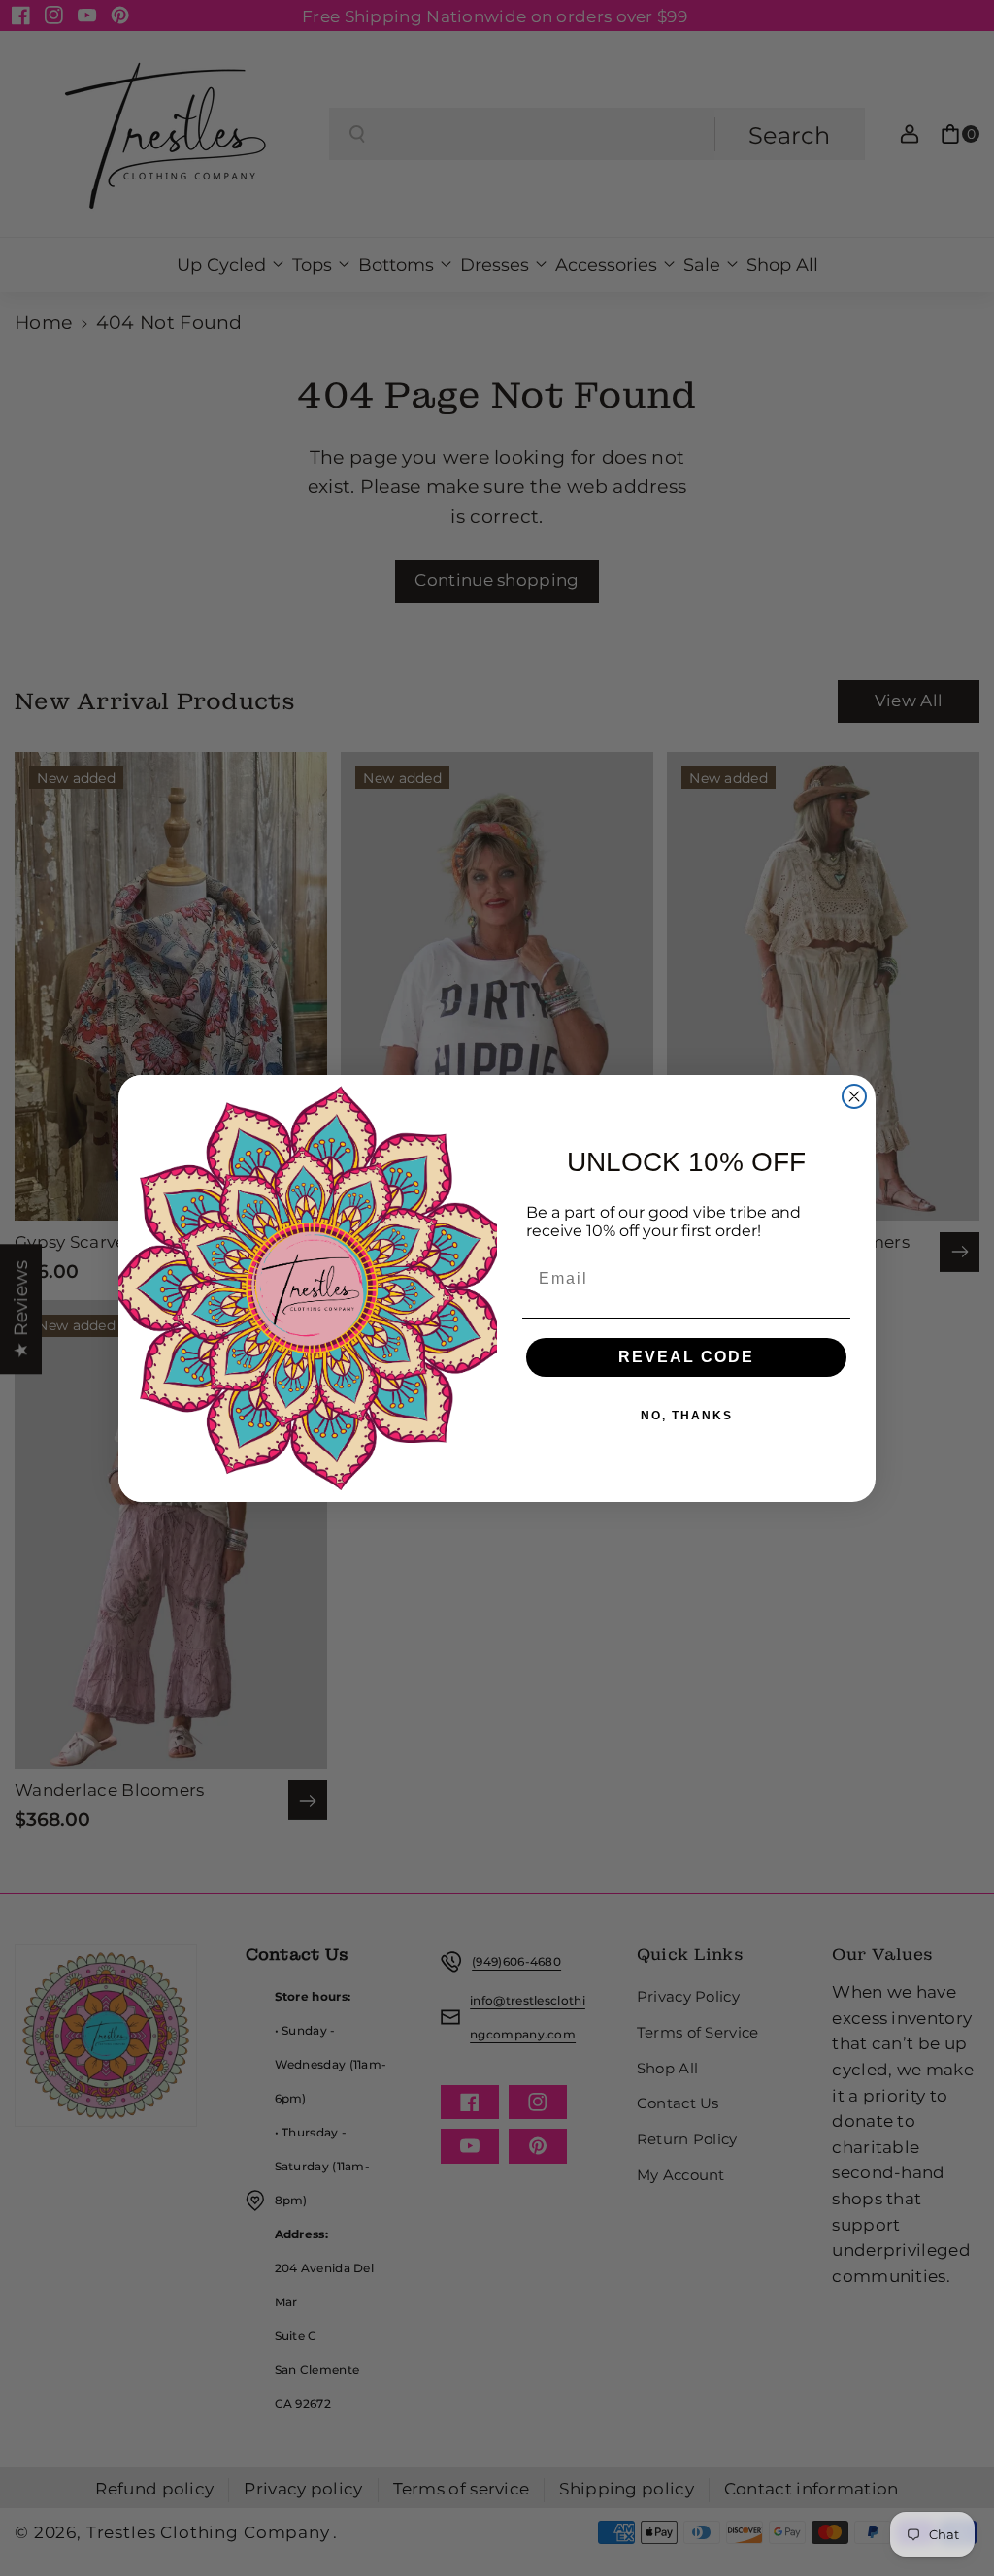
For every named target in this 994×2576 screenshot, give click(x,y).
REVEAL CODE (686, 1357)
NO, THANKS (687, 1416)
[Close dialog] (854, 1096)
